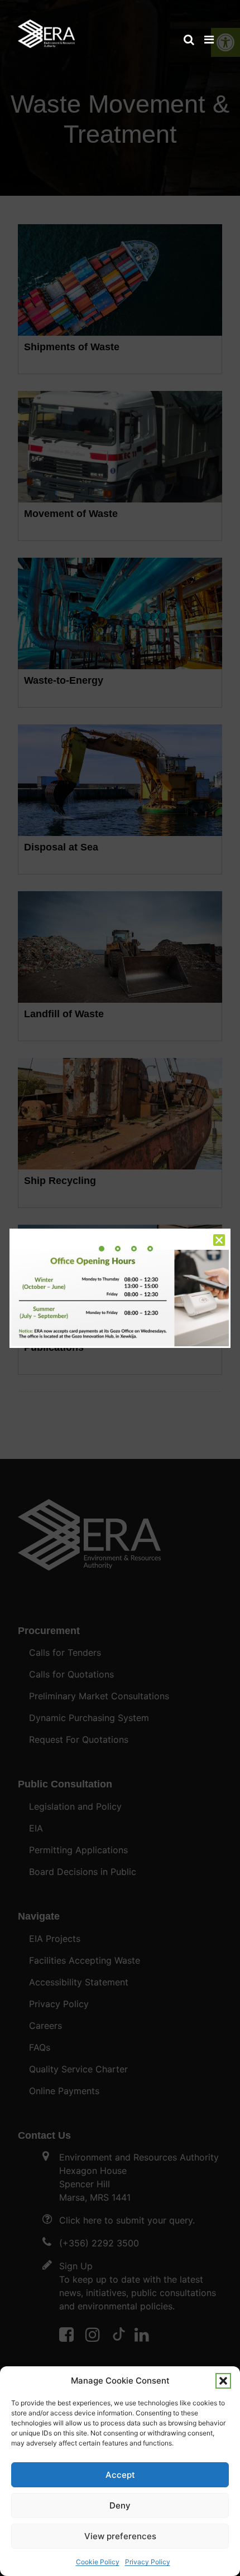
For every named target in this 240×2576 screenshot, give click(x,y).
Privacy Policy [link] (148, 2562)
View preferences (120, 2536)
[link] (46, 28)
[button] (223, 2381)
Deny (120, 2505)
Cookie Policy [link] (98, 2562)
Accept (120, 2475)
